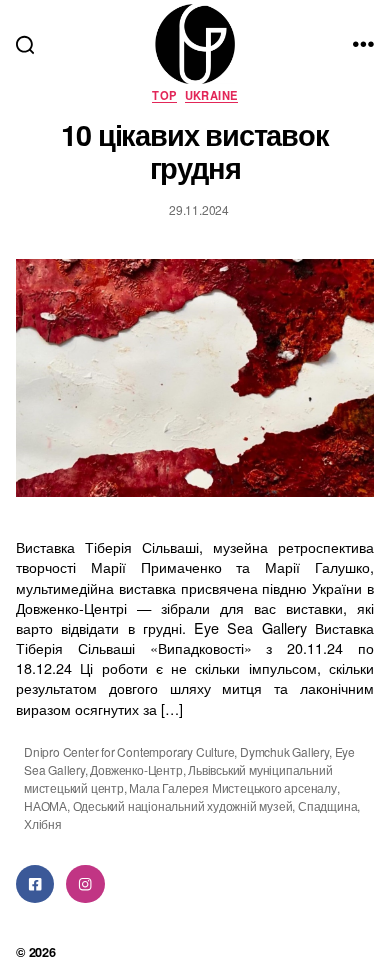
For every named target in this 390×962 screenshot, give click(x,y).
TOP (164, 95)
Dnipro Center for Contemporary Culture (129, 751)
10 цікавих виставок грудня (194, 151)
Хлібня (43, 823)
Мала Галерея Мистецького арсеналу (232, 787)
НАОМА (45, 805)
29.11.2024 (199, 209)
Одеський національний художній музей (183, 805)
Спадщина (327, 805)
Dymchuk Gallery (284, 751)
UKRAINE (211, 95)
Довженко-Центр (136, 769)
